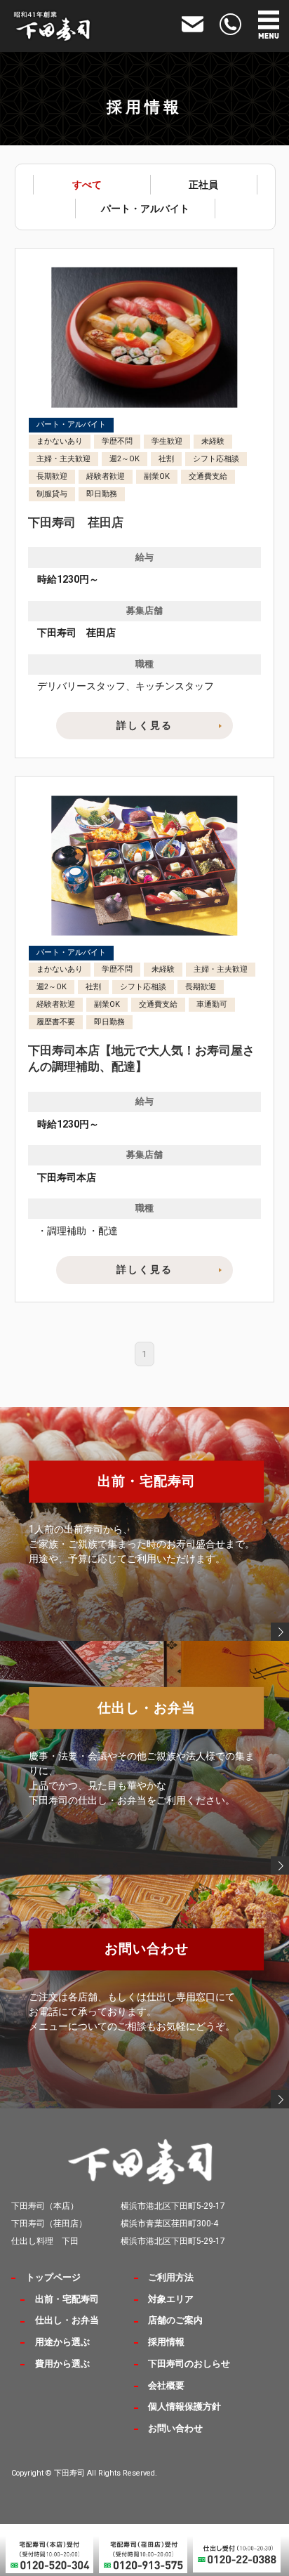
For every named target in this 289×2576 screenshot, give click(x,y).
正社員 (203, 185)
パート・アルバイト (145, 209)
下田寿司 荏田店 (76, 523)
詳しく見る (144, 725)
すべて (87, 185)
